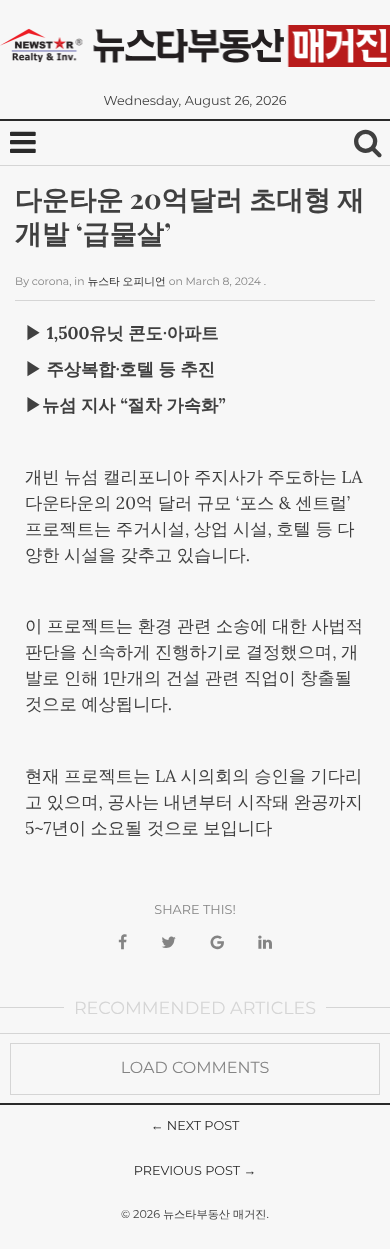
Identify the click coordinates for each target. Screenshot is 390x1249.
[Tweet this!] (168, 943)
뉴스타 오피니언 (126, 281)
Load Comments (195, 1068)
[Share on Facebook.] (122, 943)
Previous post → (195, 1171)
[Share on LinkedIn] (265, 943)
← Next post (195, 1126)
